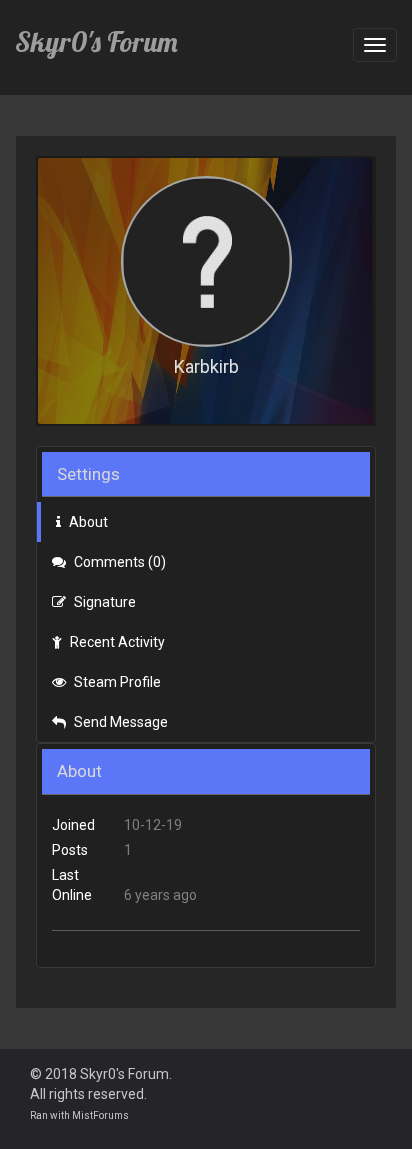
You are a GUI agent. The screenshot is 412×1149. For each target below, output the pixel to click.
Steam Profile (116, 682)
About (87, 522)
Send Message (119, 722)
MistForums (100, 1115)
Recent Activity (116, 642)
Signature (103, 602)
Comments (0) (118, 562)
